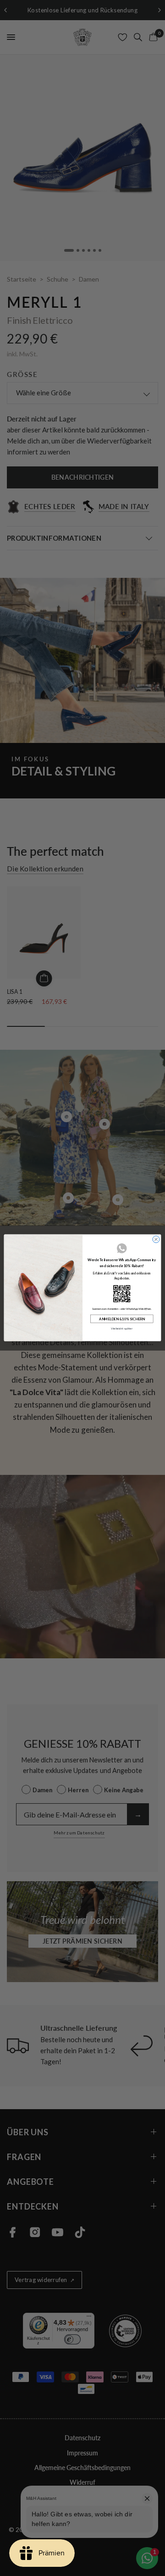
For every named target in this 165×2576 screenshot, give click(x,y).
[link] (122, 1294)
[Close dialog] (156, 1239)
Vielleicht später (122, 1329)
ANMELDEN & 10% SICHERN (122, 1319)
